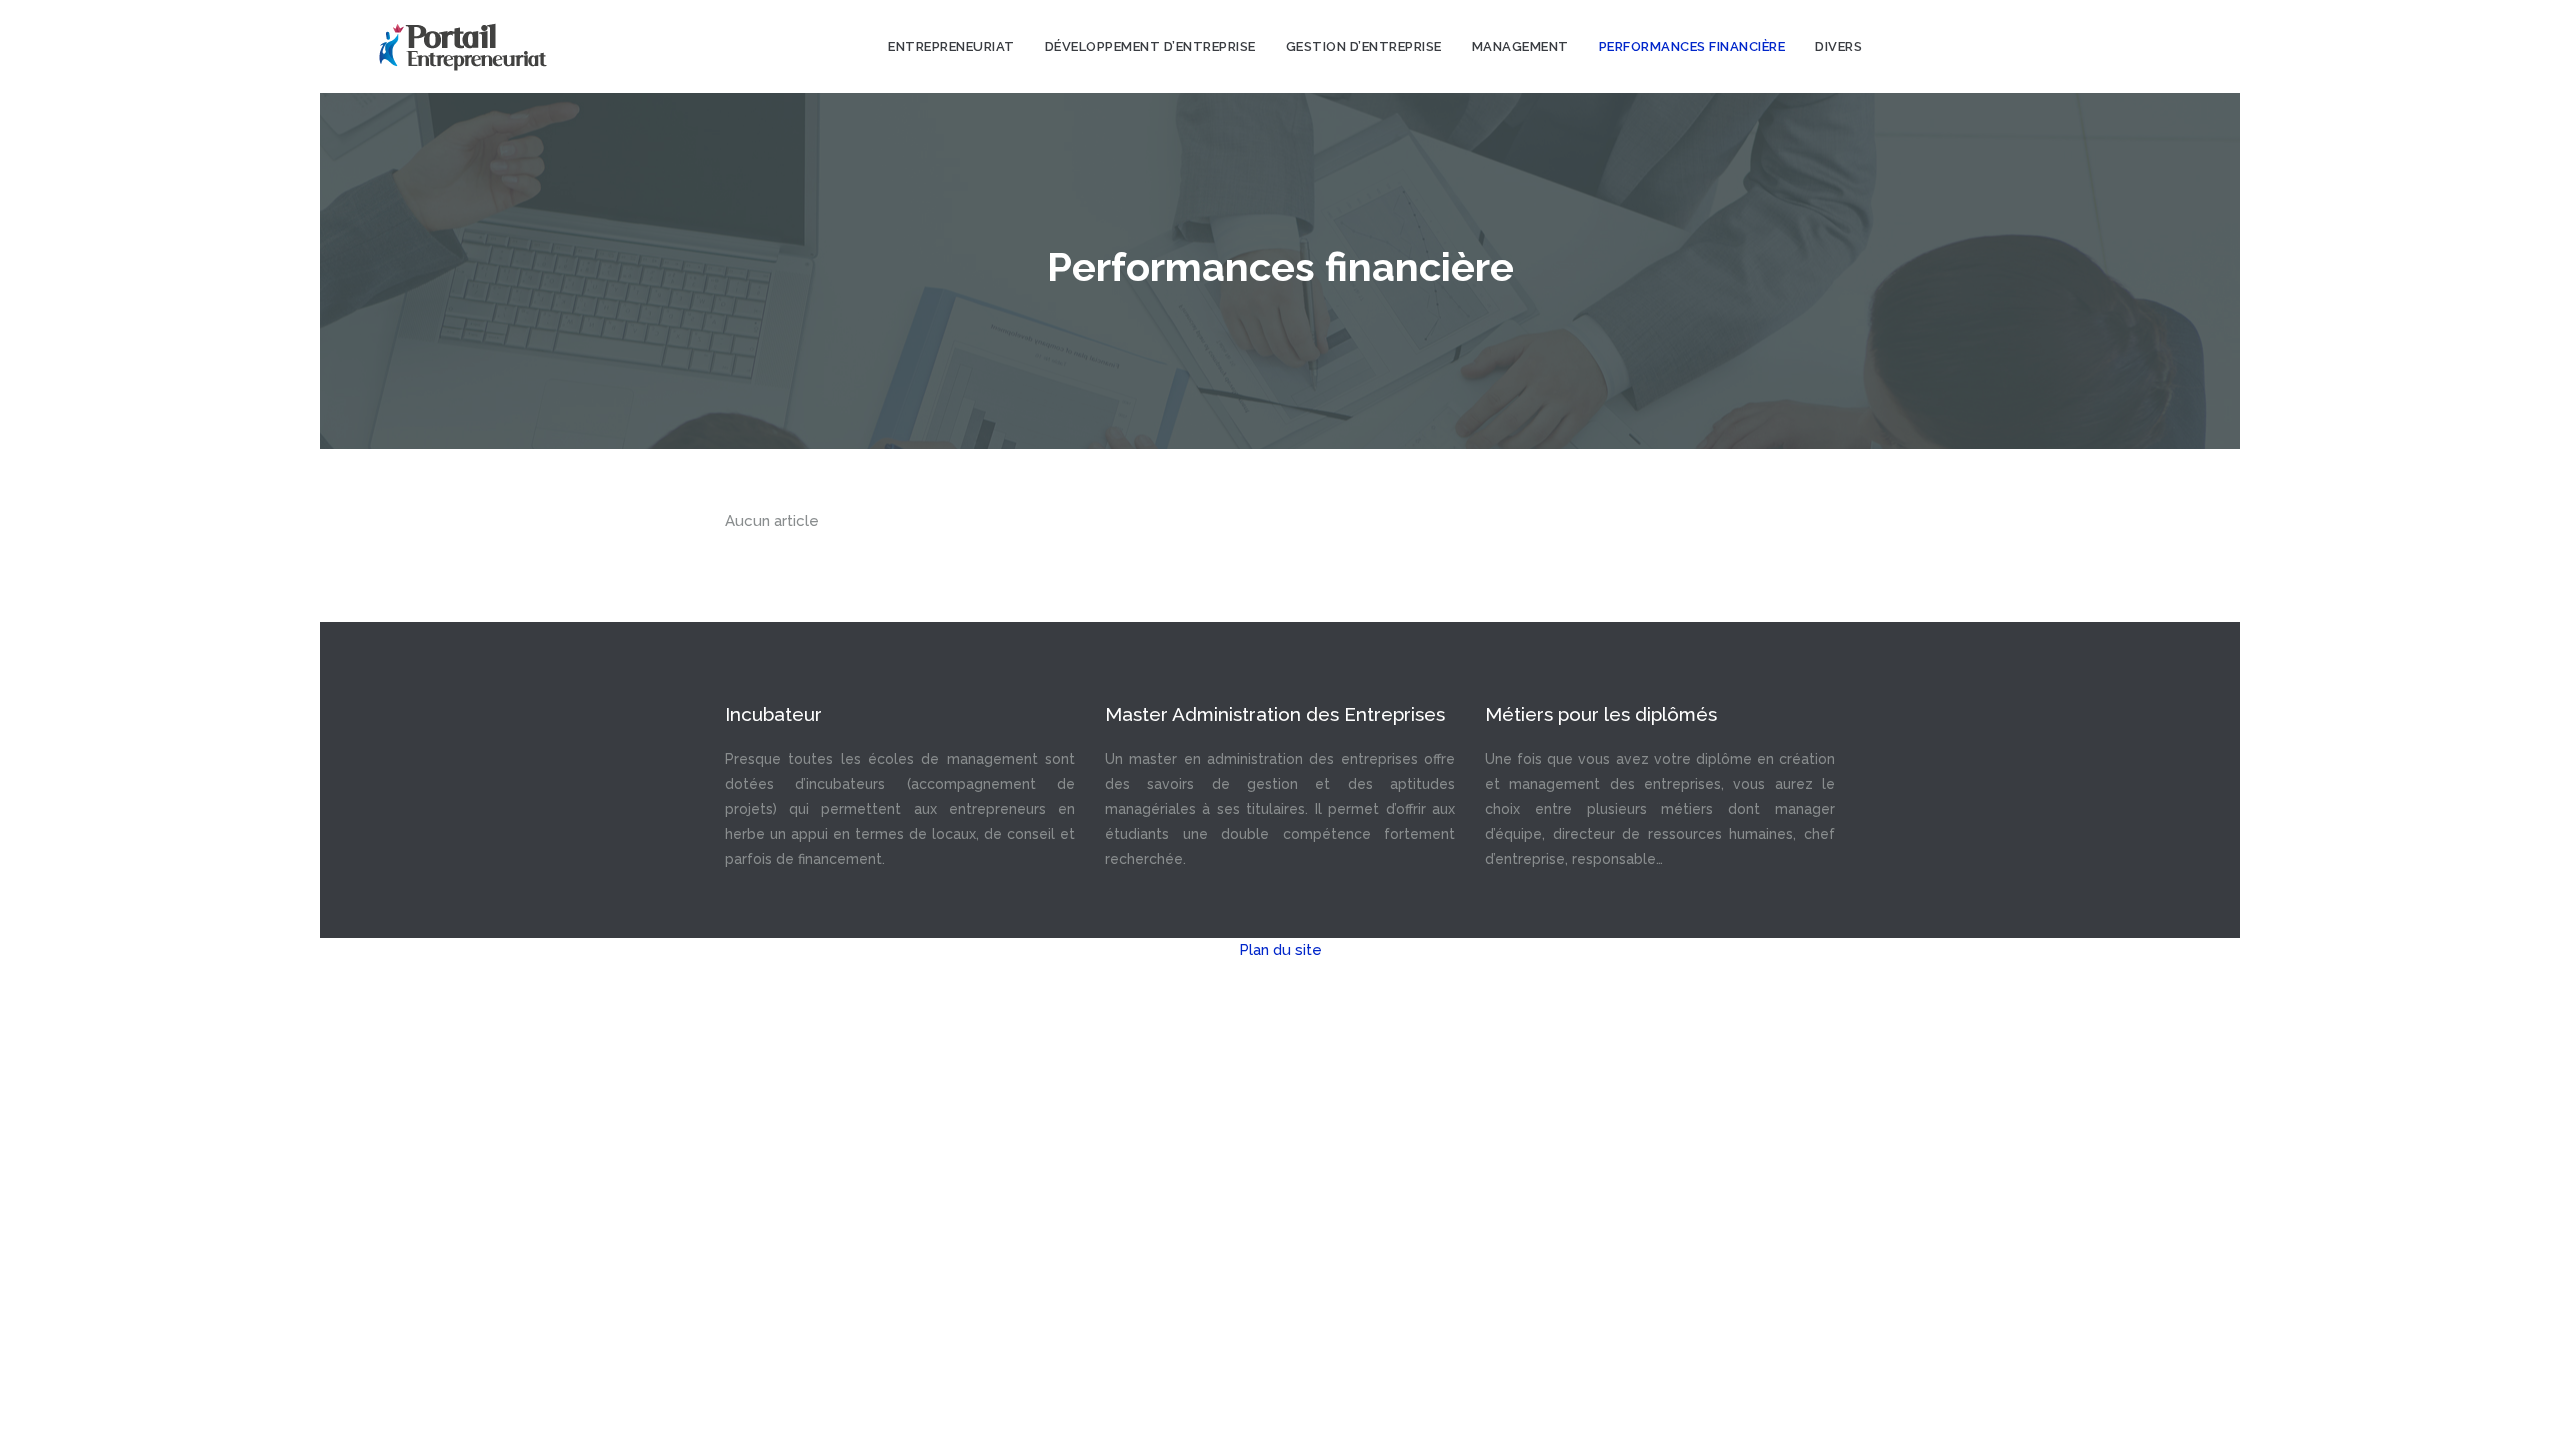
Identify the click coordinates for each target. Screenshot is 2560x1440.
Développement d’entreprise (1150, 46)
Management (1520, 46)
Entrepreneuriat (951, 46)
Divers (1838, 46)
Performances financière (1692, 46)
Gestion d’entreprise (1364, 46)
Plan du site (1280, 950)
